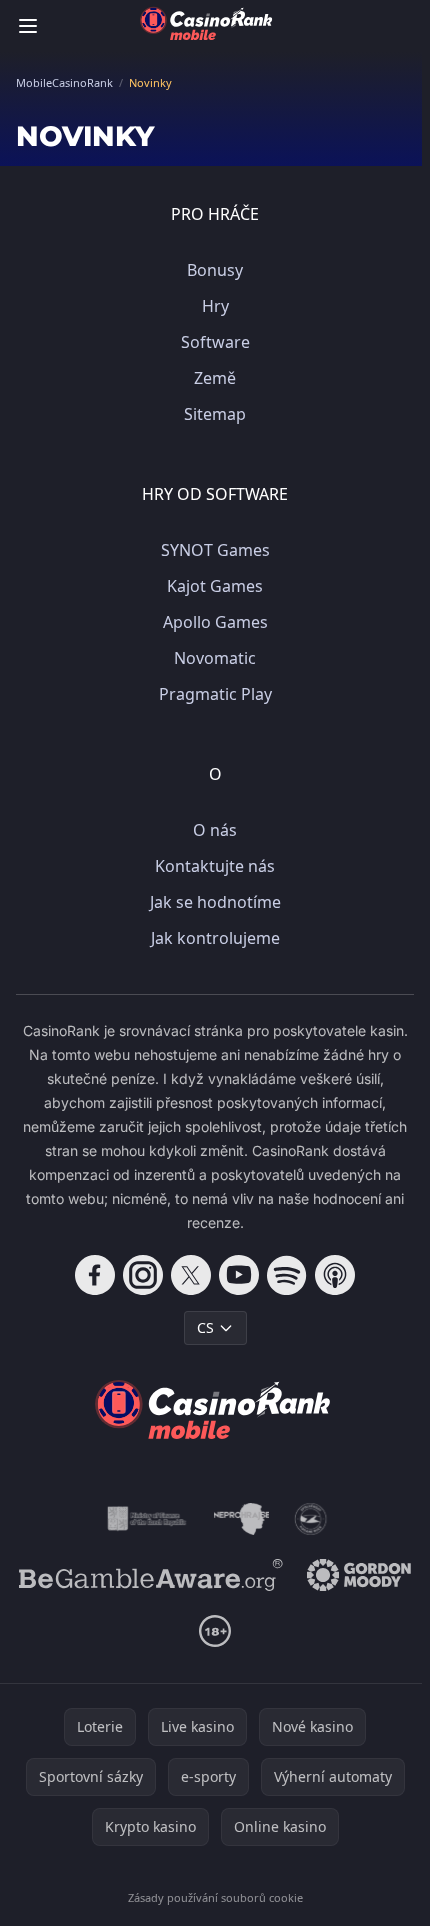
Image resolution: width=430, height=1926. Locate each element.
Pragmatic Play (215, 694)
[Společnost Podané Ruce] (311, 1519)
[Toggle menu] (28, 26)
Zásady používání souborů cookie (215, 1897)
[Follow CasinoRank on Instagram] (143, 1275)
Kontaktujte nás (215, 866)
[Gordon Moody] (359, 1575)
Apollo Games (215, 622)
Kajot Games (215, 586)
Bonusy (215, 270)
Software (215, 342)
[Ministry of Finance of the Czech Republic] (145, 1519)
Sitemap (215, 414)
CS (205, 1327)
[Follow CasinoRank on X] (191, 1275)
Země (215, 378)
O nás (215, 830)
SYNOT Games (215, 550)
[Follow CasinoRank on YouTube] (239, 1275)
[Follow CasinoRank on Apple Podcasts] (335, 1275)
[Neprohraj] (241, 1519)
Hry (215, 306)
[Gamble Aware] (151, 1575)
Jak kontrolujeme (215, 938)
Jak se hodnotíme (215, 902)
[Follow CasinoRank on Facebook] (95, 1275)
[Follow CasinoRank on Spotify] (287, 1275)
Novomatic (215, 658)
